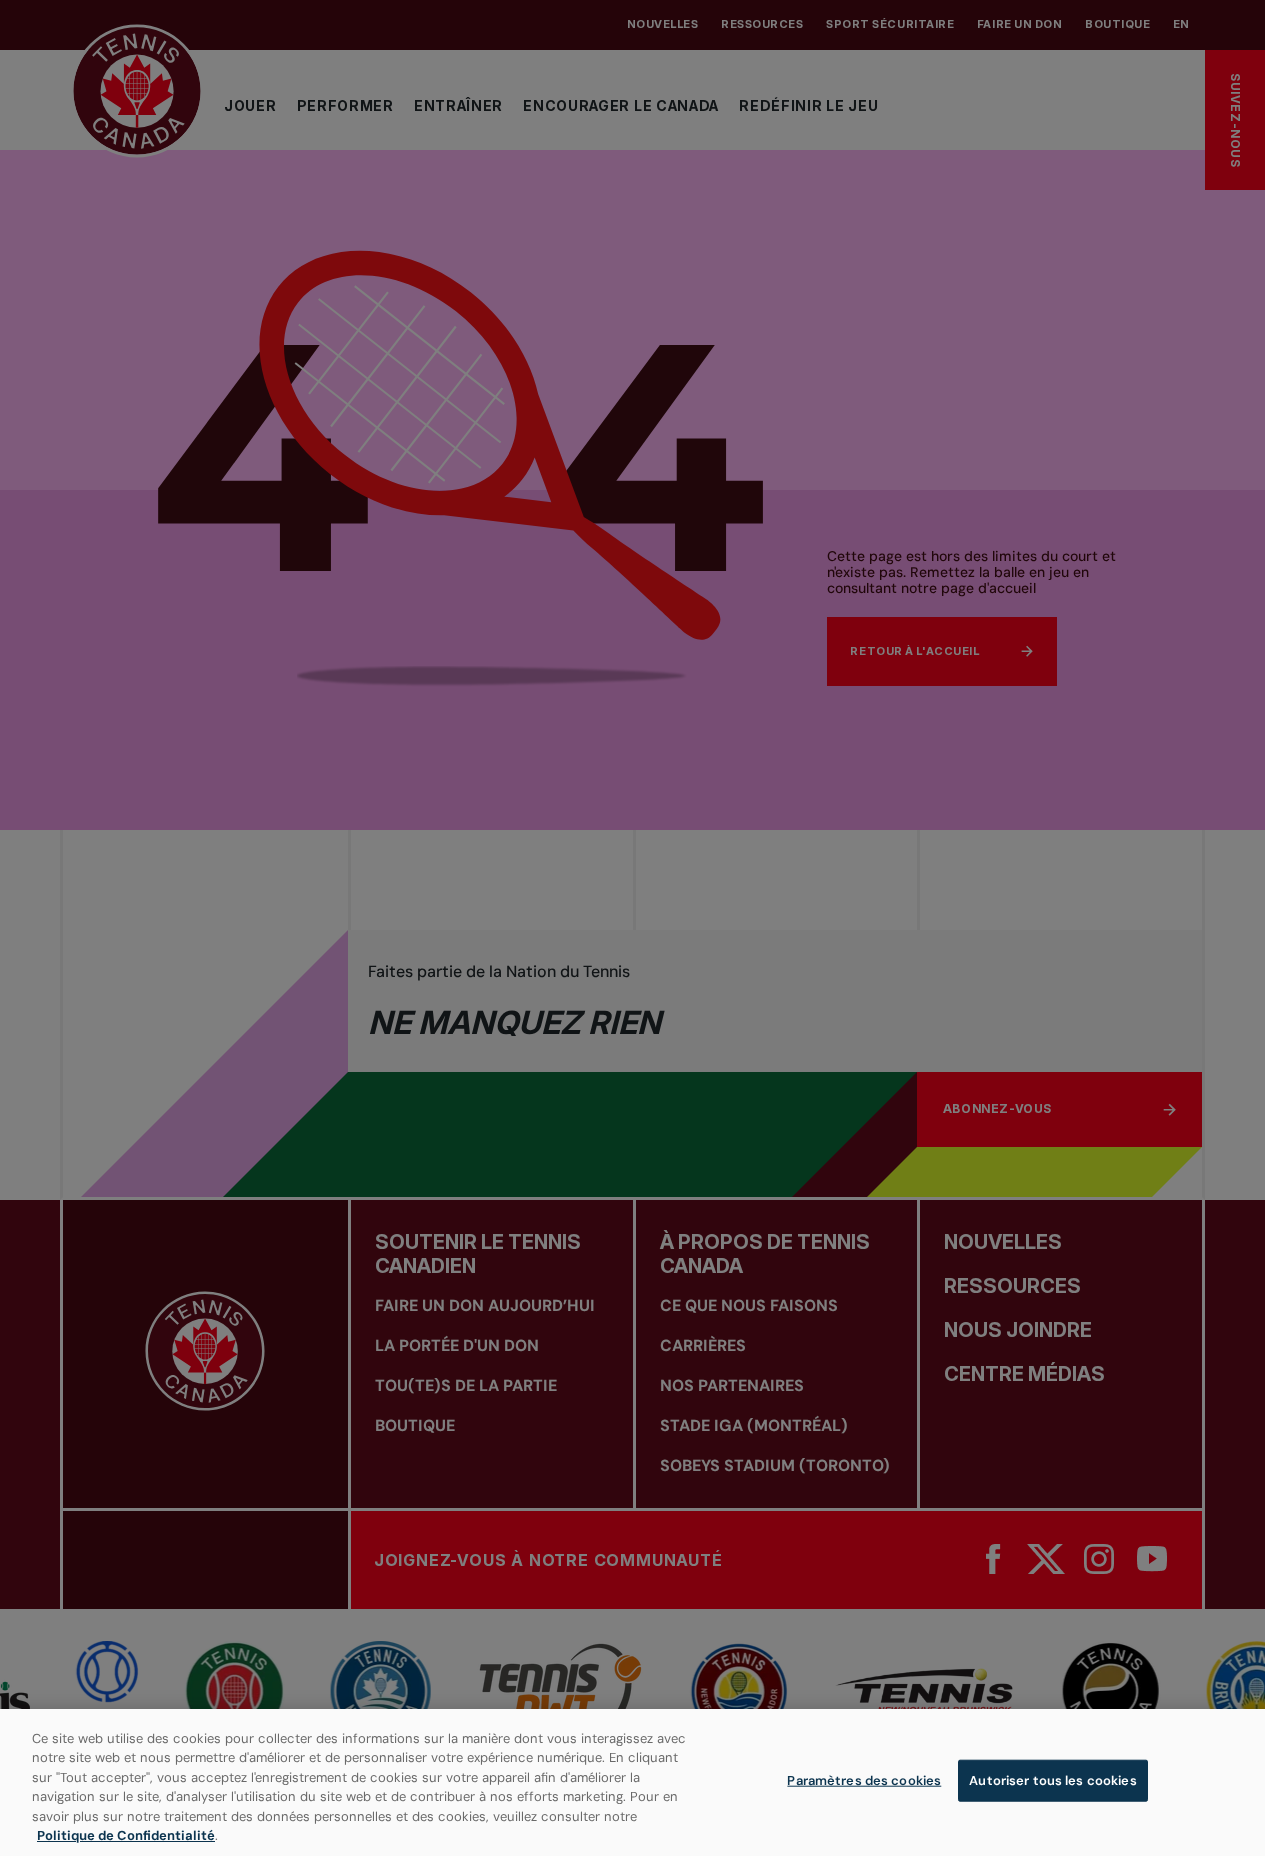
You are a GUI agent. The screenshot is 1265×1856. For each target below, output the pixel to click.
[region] (632, 1782)
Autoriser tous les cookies (1052, 1780)
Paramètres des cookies (864, 1780)
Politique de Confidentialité (126, 1835)
